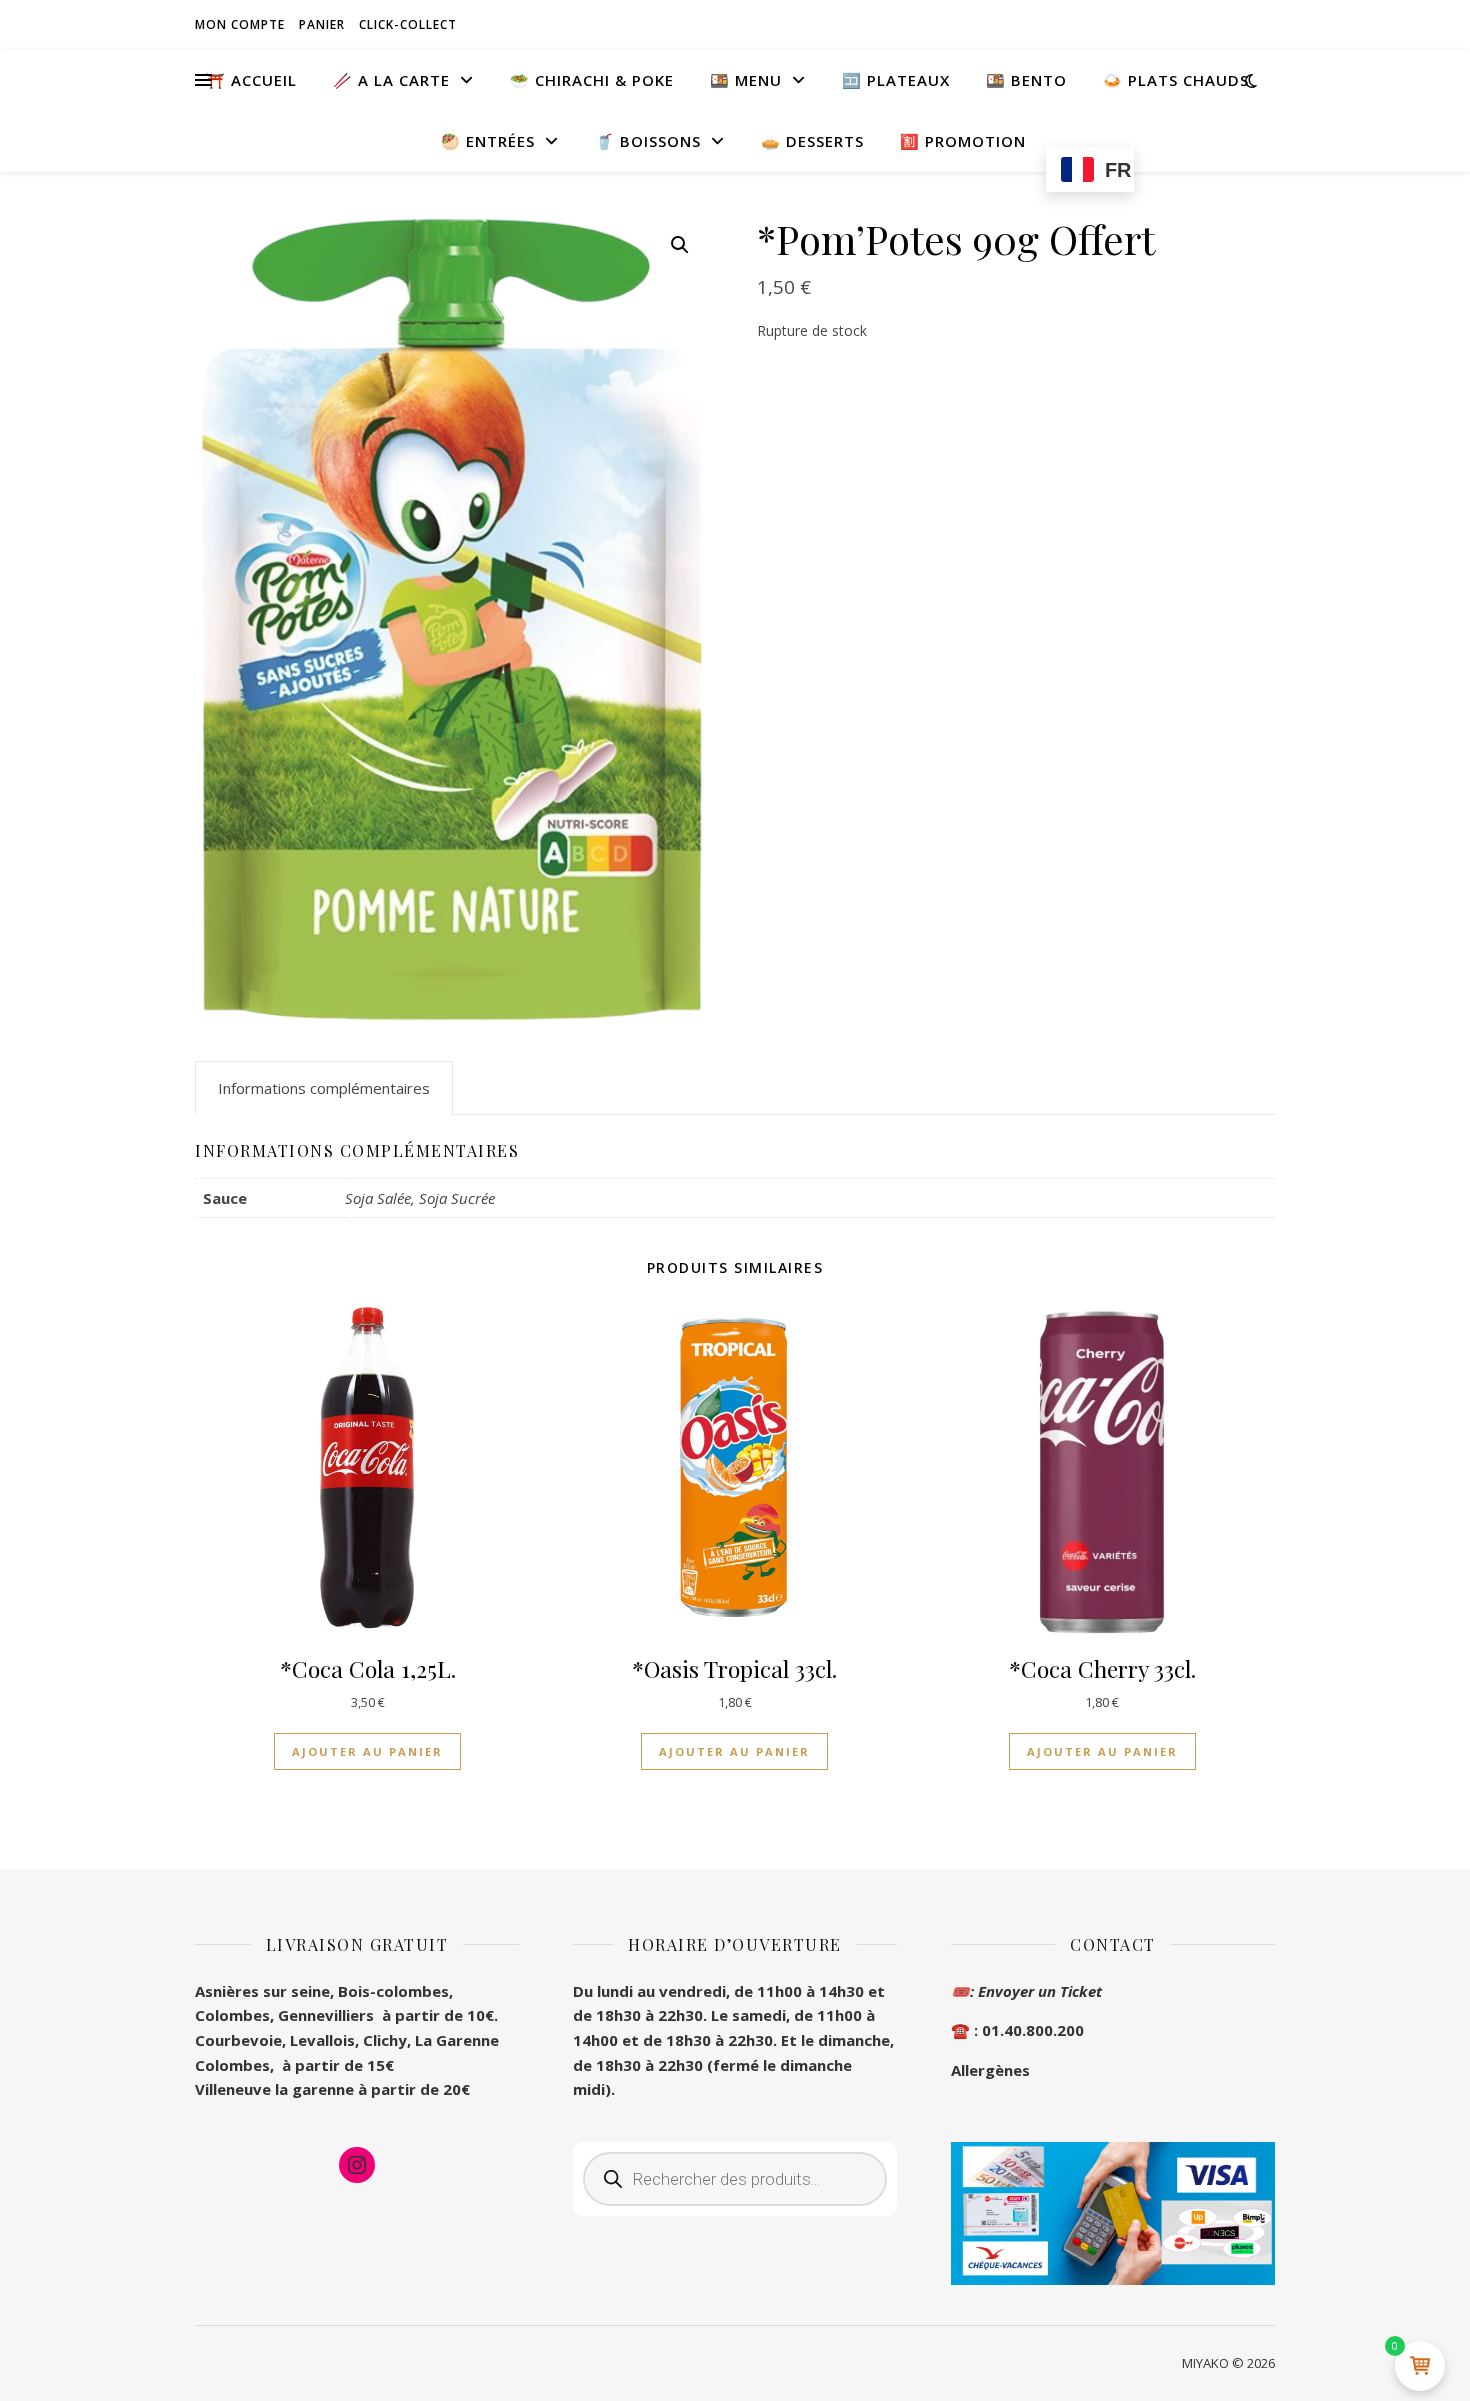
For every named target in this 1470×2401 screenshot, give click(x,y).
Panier (322, 24)
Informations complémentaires (324, 1088)
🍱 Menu (746, 80)
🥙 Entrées (488, 141)
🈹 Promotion (963, 141)
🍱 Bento (1026, 80)
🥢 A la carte (391, 80)
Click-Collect (408, 24)
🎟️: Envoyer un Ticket (1026, 1991)
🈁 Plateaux (896, 80)
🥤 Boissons (648, 141)
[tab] (324, 1088)
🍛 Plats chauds (1176, 80)
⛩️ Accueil (251, 80)
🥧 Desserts (812, 141)
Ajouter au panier (367, 1751)
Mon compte (240, 24)
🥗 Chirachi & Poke (592, 80)
